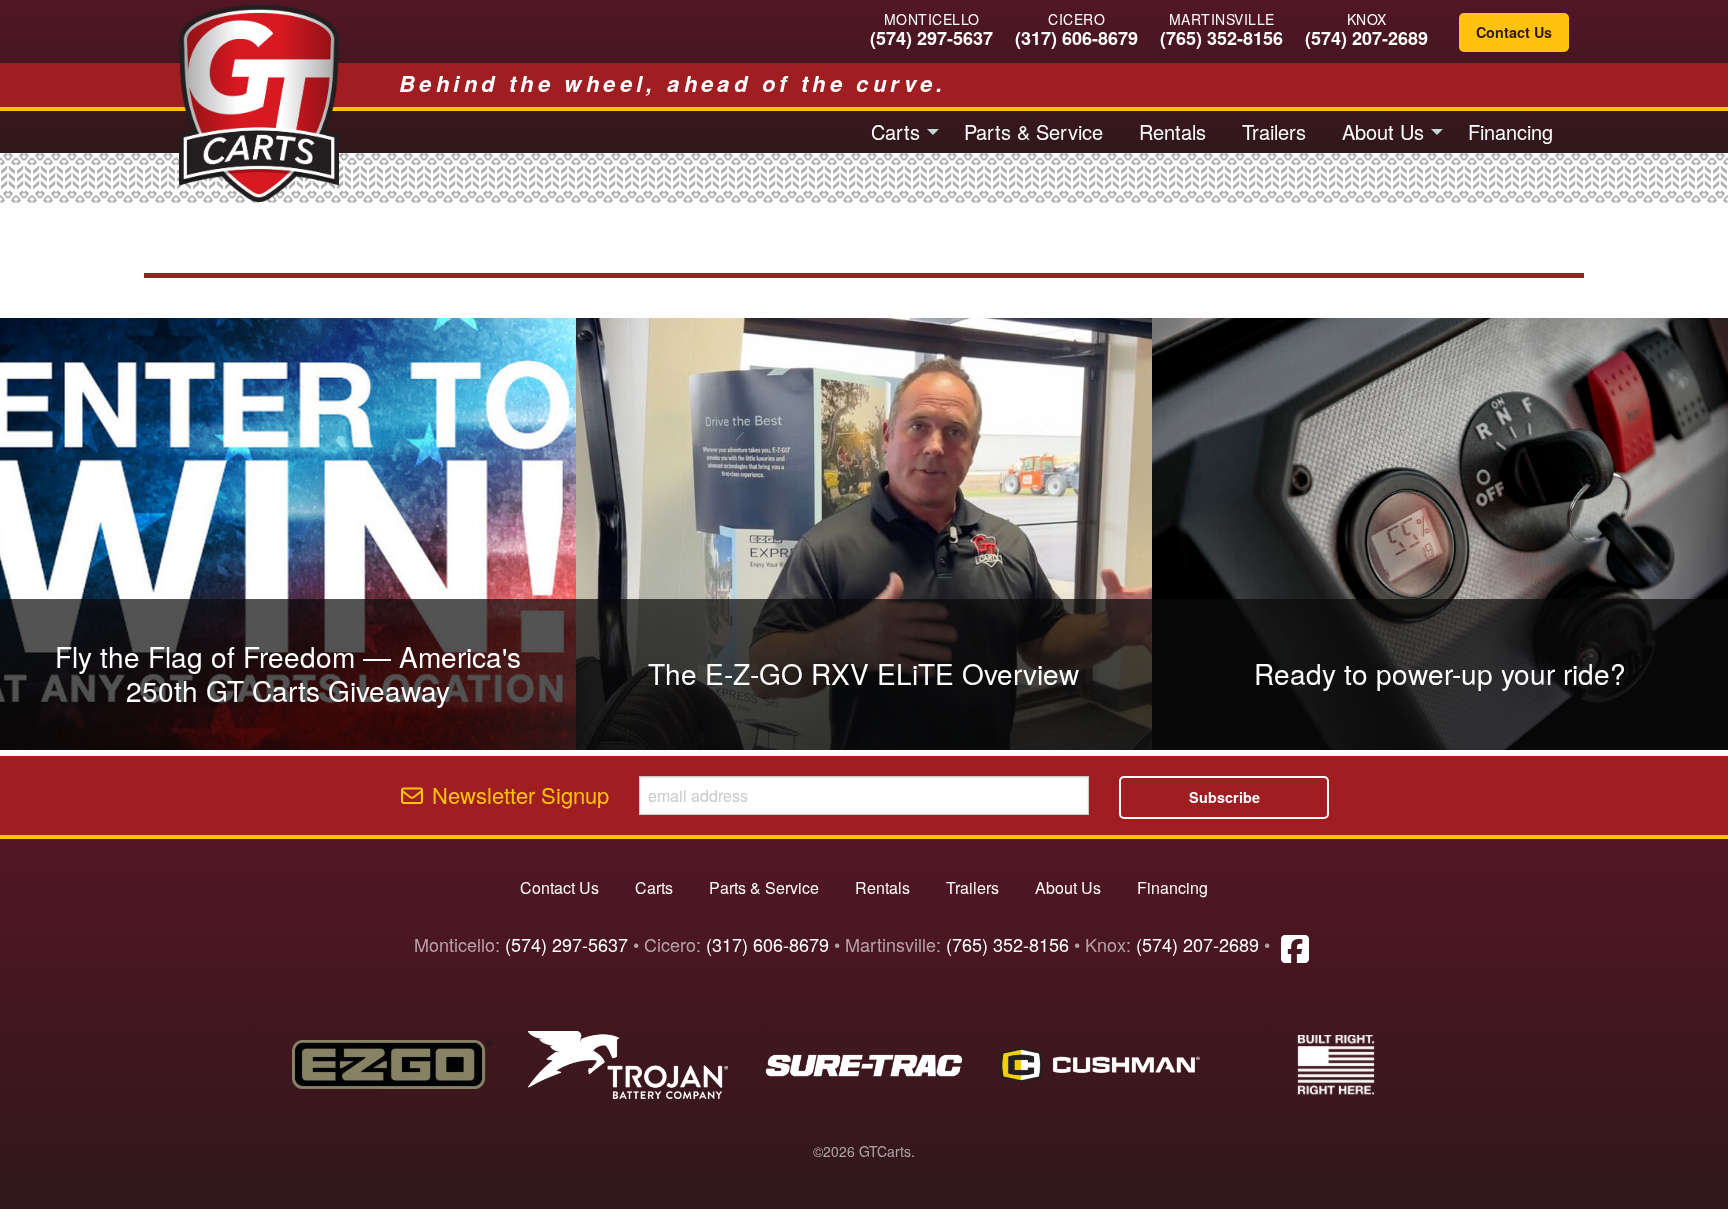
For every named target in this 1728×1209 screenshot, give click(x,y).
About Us (1383, 131)
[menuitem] (899, 132)
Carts (895, 131)
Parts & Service (1033, 131)
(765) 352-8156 (1221, 38)
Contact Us (1514, 32)
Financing (1510, 131)
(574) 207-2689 (1366, 38)
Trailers (1274, 131)
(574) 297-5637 (931, 38)
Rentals (1172, 131)
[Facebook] (1295, 947)
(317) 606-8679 (1076, 38)
